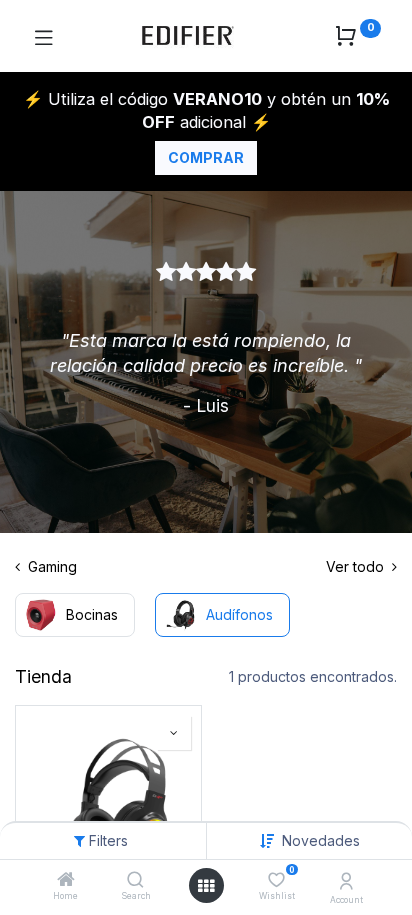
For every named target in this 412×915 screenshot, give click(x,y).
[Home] (66, 880)
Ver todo (357, 566)
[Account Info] (346, 881)
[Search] (135, 880)
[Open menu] (206, 886)
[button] (321, 840)
